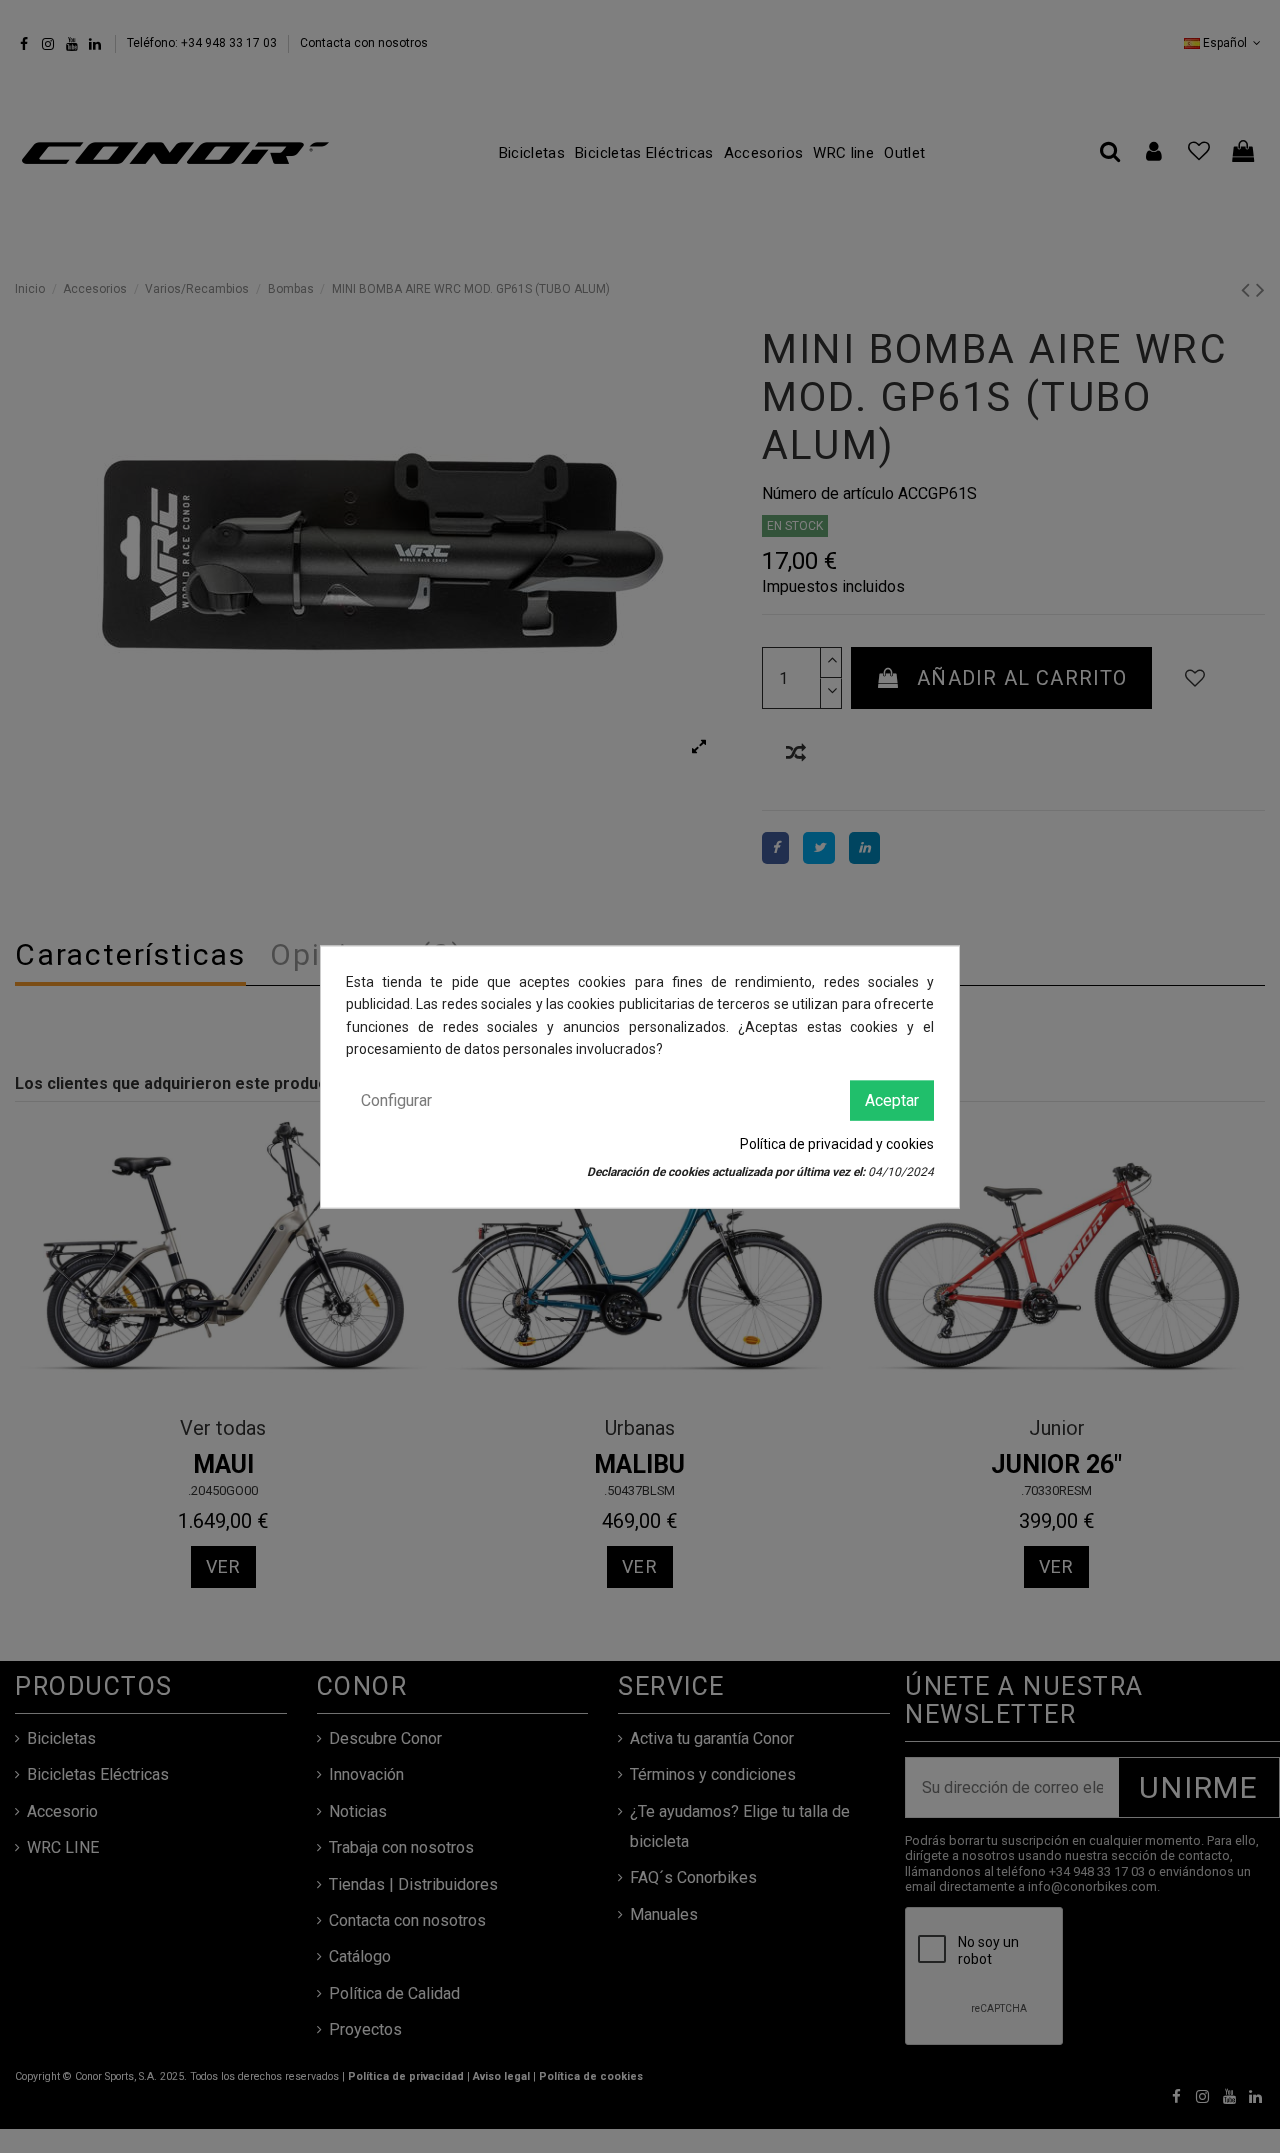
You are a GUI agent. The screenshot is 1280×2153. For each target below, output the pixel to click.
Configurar (396, 1099)
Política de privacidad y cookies (837, 1143)
